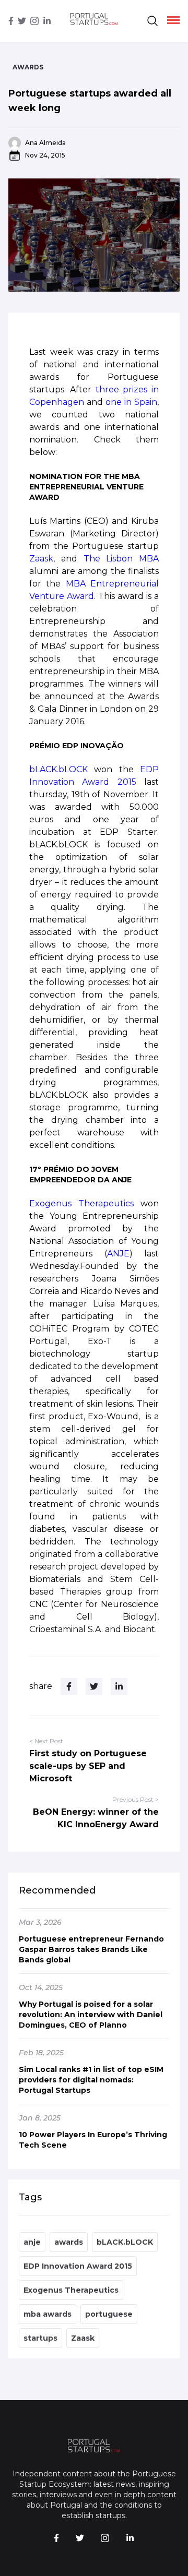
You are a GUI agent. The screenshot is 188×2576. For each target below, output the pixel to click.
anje (32, 2242)
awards (69, 2242)
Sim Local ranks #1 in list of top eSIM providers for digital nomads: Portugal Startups (91, 2080)
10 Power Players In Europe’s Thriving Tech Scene (93, 2140)
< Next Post (46, 1741)
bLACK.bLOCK (125, 2242)
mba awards (48, 2314)
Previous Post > (136, 1799)
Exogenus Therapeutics (71, 2290)
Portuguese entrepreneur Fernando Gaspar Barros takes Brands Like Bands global (91, 1949)
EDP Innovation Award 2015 (78, 2266)
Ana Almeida (45, 143)
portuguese (109, 2314)
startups (40, 2338)
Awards (28, 67)
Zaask (83, 2338)
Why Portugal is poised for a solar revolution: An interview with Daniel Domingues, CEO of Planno (91, 2015)
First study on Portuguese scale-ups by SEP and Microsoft (88, 1766)
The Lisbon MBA (121, 559)
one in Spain (131, 402)
